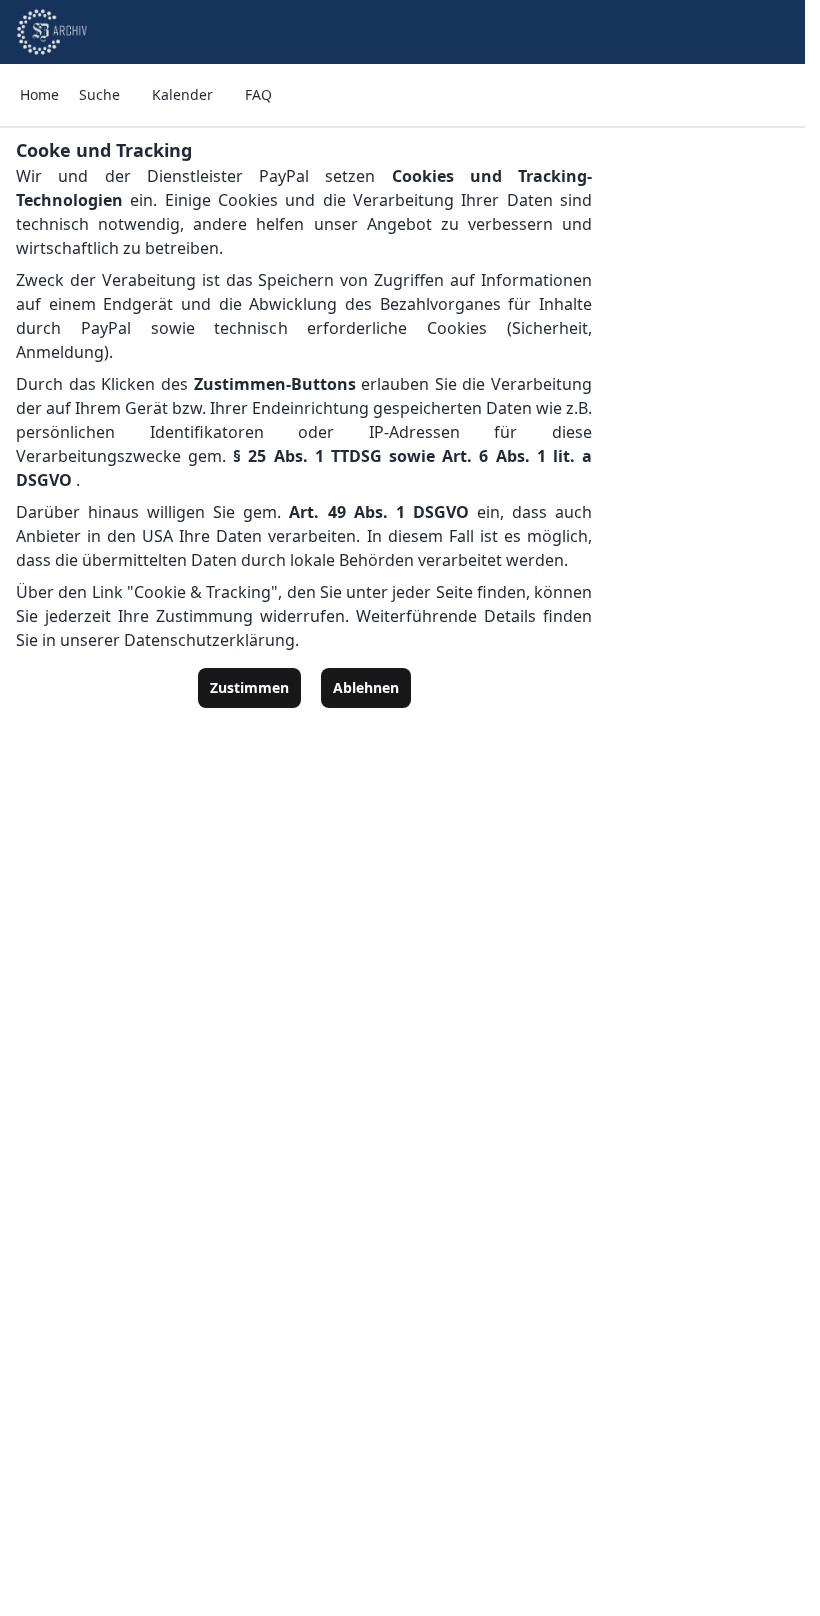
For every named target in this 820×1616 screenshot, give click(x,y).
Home (39, 94)
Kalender (182, 94)
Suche (99, 94)
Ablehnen (366, 687)
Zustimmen (249, 687)
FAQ (258, 94)
